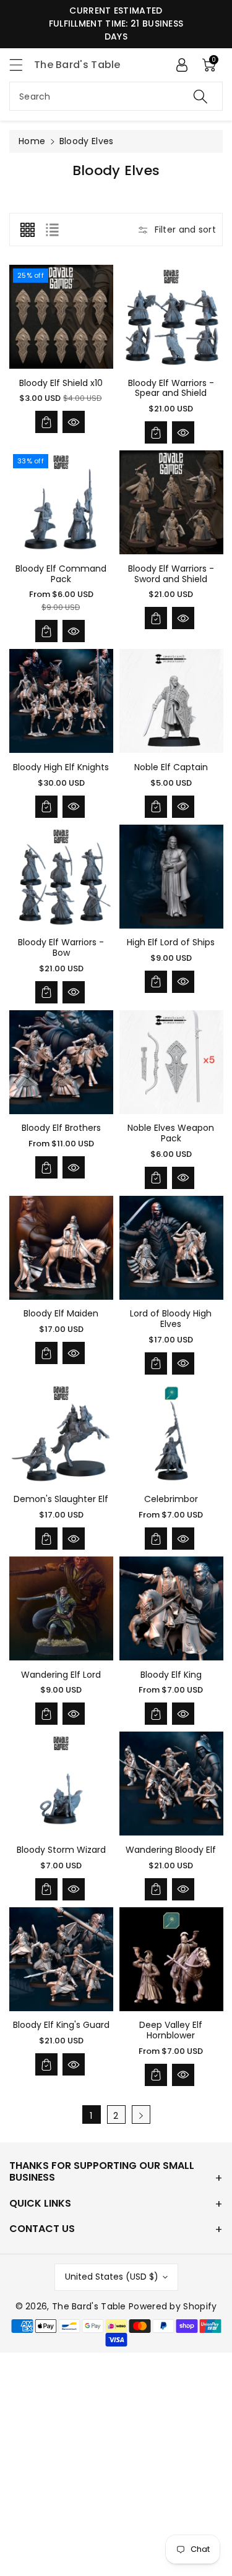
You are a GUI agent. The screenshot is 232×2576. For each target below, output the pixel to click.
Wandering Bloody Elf (171, 1850)
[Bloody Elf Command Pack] (61, 502)
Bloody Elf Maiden (61, 1313)
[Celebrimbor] (171, 1433)
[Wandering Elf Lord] (61, 1608)
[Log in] (182, 65)
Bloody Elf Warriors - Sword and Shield (171, 574)
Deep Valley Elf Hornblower (171, 2030)
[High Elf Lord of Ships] (171, 877)
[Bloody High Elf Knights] (61, 701)
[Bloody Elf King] (171, 1608)
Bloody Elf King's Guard (61, 2025)
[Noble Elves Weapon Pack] (171, 1062)
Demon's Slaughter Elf (61, 1499)
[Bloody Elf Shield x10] (61, 317)
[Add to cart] (46, 422)
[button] (22, 65)
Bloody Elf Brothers (61, 1128)
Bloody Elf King (171, 1675)
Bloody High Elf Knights (61, 767)
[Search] (200, 96)
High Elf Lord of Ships (171, 942)
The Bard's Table (89, 2306)
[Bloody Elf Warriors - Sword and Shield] (171, 502)
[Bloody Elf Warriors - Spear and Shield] (171, 317)
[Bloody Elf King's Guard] (61, 1959)
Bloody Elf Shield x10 (61, 383)
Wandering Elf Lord (61, 1675)
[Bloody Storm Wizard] (61, 1784)
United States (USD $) (112, 2277)
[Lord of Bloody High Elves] (171, 1248)
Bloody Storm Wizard (61, 1850)
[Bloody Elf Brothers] (61, 1062)
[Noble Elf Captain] (171, 701)
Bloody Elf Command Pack (61, 574)
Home (32, 141)
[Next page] (141, 2114)
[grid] (27, 230)
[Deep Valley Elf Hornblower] (171, 1959)
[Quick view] (74, 422)
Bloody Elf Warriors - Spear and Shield (171, 388)
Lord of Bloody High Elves (171, 1319)
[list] (52, 230)
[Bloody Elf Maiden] (61, 1248)
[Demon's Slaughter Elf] (61, 1433)
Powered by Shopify (173, 2306)
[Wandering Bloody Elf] (171, 1784)
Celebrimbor (171, 1499)
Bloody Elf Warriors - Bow (61, 947)
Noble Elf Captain (171, 767)
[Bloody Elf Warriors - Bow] (61, 877)
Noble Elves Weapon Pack (171, 1133)
